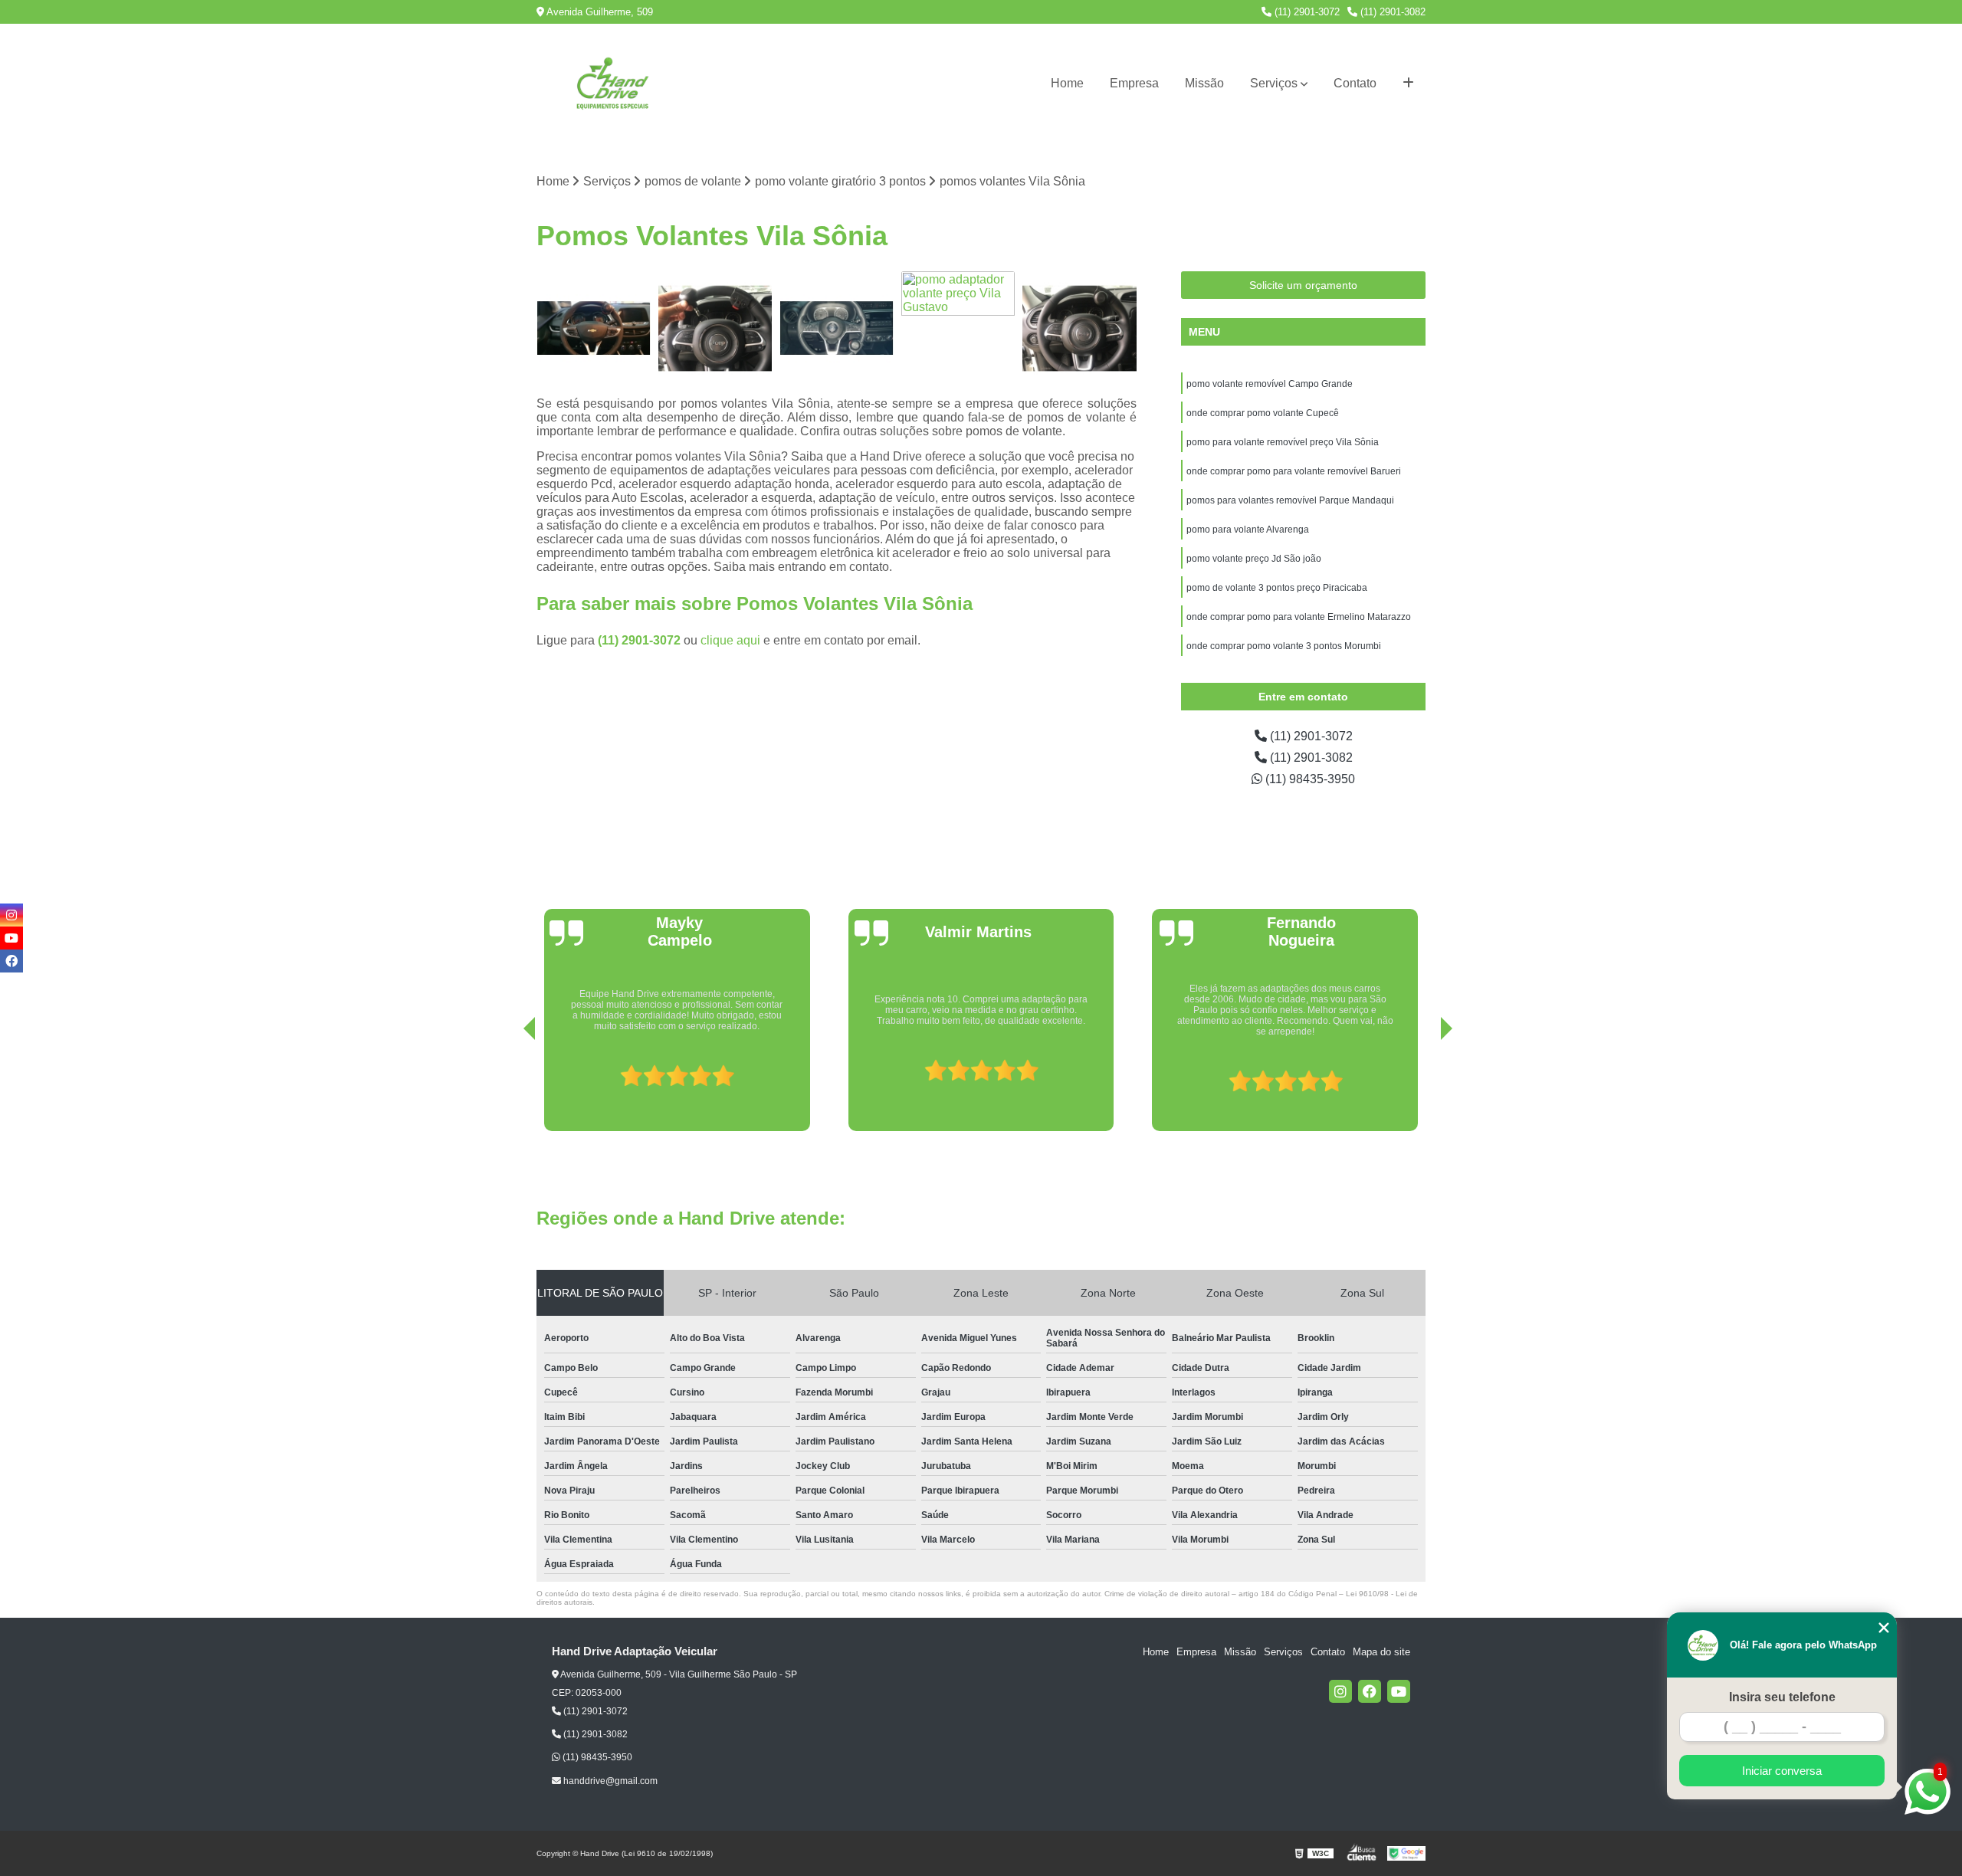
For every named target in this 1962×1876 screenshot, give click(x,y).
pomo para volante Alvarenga (1248, 530)
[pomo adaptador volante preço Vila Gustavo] (958, 328)
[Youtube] (1399, 1691)
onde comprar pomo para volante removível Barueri (1295, 471)
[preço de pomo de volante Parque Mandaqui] (837, 328)
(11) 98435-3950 (1309, 779)
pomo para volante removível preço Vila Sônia (1283, 442)
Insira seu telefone (1782, 1697)
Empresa (1134, 83)
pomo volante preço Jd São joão (1254, 559)
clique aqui (730, 640)
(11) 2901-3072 (1306, 12)
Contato (1355, 83)
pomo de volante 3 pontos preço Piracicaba (1277, 588)
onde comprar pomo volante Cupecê (1263, 413)
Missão (1204, 83)
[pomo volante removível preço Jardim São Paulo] (715, 328)
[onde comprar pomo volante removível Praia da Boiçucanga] (594, 328)
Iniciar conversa (1782, 1771)
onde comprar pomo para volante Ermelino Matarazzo (1299, 617)
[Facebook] (1370, 1691)
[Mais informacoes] (1408, 84)
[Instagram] (1340, 1691)
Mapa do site (1381, 1652)
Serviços (1274, 83)
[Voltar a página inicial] (613, 84)
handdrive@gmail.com (609, 1781)
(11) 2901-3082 (1391, 12)
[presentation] (508, 1087)
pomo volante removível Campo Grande (1270, 384)
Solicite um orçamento (1303, 285)
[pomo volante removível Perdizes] (1079, 328)
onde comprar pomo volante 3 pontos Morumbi (1284, 646)
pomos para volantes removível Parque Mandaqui (1290, 500)
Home (1067, 83)
